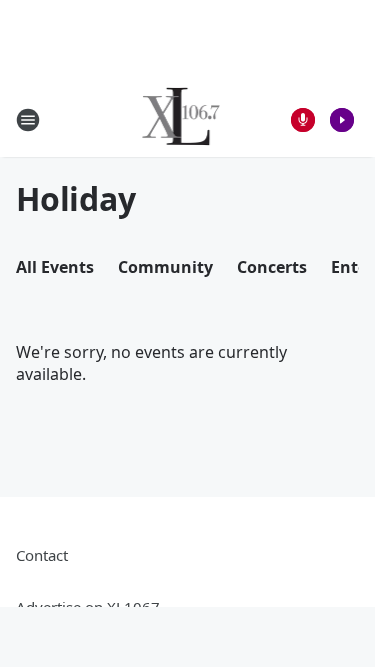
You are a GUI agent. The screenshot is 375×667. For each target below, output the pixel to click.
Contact (42, 555)
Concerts (272, 267)
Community (165, 267)
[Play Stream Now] (342, 120)
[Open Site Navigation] (28, 120)
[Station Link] (181, 119)
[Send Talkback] (303, 120)
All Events (55, 267)
